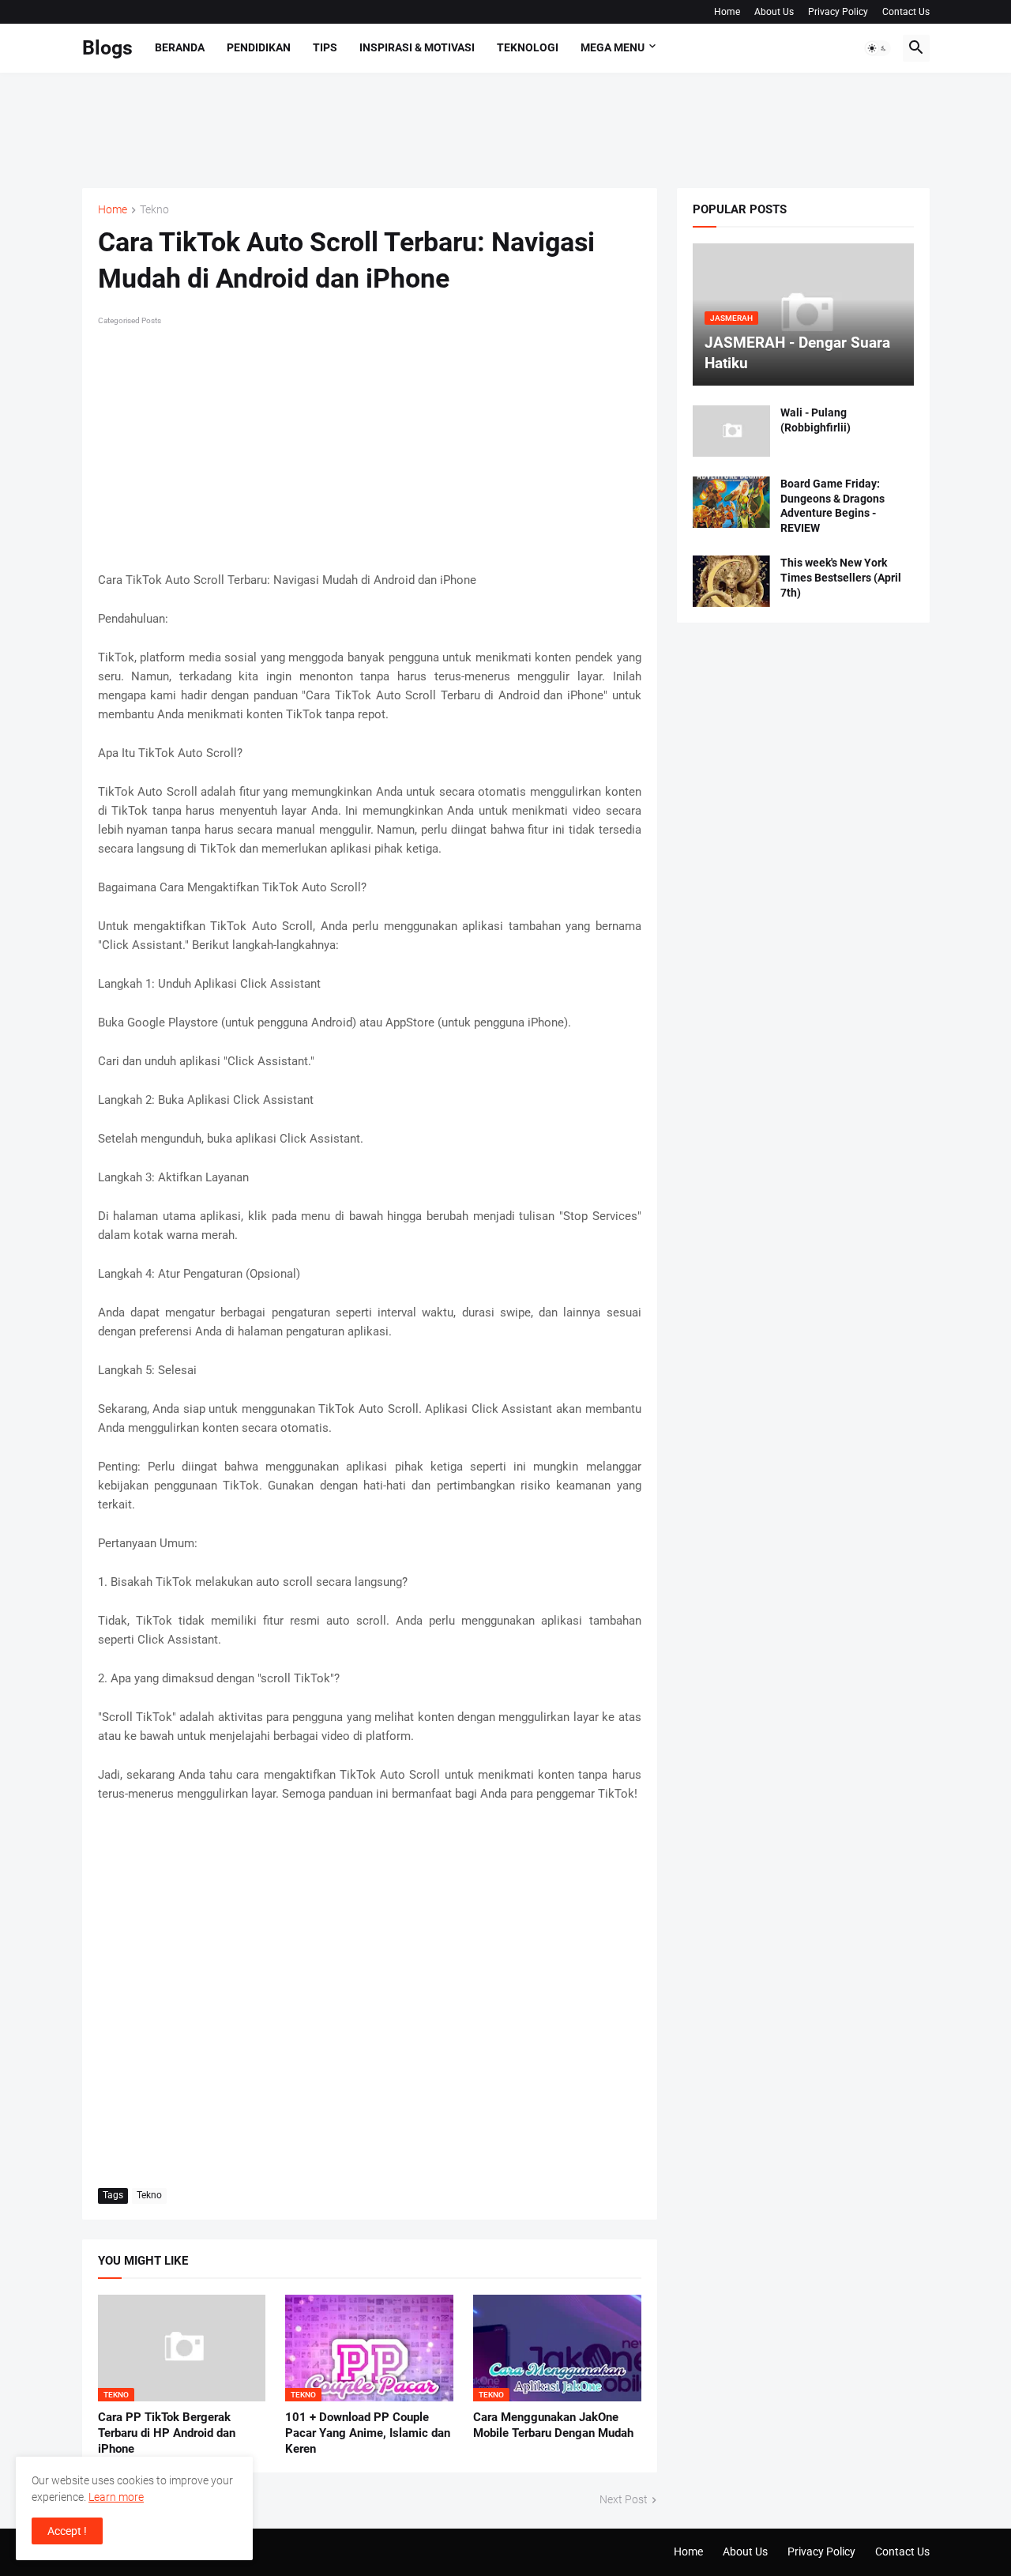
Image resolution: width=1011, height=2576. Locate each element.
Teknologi (528, 47)
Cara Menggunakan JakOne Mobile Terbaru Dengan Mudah (553, 2425)
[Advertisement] (370, 128)
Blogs (107, 48)
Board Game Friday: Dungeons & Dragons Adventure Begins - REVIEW (832, 506)
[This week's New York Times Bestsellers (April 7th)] (731, 581)
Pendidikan (259, 47)
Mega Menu (613, 47)
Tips (325, 47)
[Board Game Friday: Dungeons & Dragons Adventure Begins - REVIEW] (731, 502)
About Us (774, 12)
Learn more (116, 2497)
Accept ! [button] (67, 2531)
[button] (878, 48)
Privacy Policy (838, 12)
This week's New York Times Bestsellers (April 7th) (841, 578)
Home (727, 12)
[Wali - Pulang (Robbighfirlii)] (731, 431)
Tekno (154, 210)
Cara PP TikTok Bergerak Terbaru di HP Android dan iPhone (167, 2433)
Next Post (624, 2499)
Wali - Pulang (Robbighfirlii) (816, 420)
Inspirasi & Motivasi (417, 47)
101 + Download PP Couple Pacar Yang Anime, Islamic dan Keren (368, 2433)
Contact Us (906, 12)
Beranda (180, 47)
